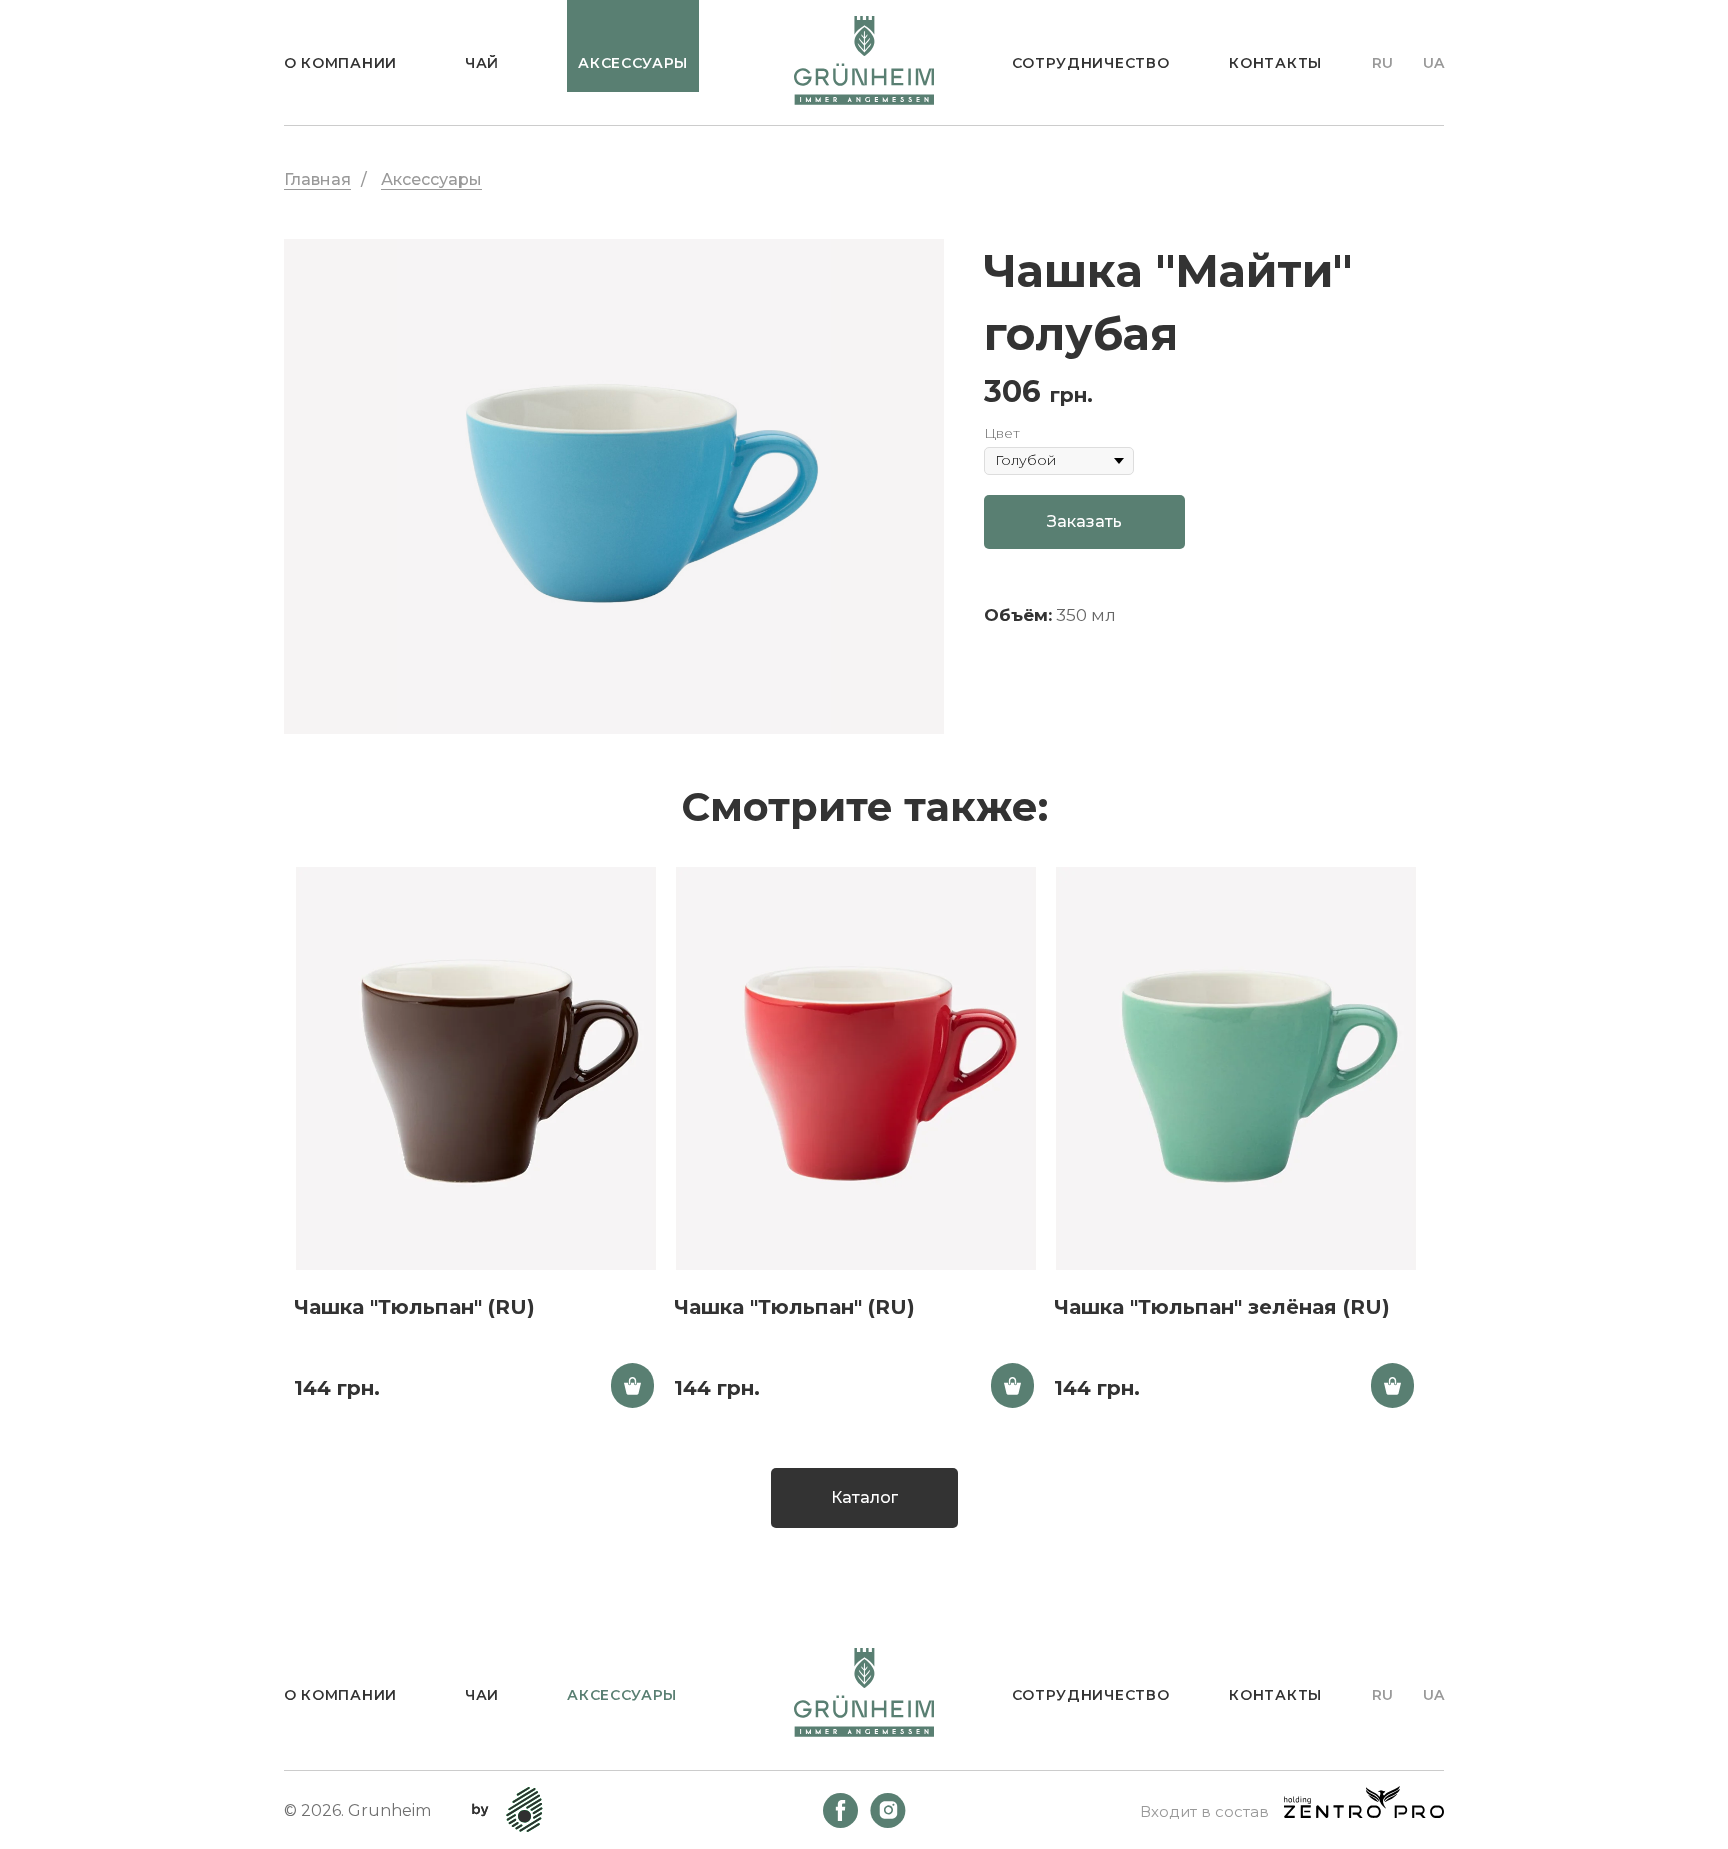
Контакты (1275, 63)
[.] (632, 1385)
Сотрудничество (1091, 63)
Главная (317, 179)
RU (1382, 63)
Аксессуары (431, 179)
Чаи (482, 1695)
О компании (340, 63)
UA (1433, 63)
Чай (482, 63)
